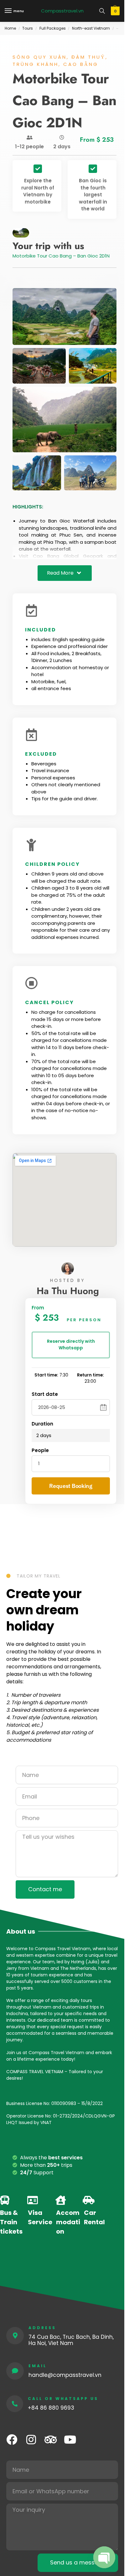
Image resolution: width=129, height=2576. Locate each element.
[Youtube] (70, 2439)
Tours (28, 28)
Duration (42, 1424)
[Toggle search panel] (102, 11)
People (40, 1450)
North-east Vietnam (91, 28)
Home (10, 28)
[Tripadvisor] (51, 2439)
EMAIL (38, 2366)
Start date (45, 1394)
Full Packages (53, 28)
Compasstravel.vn (62, 11)
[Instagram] (31, 2439)
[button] (114, 11)
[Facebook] (12, 2439)
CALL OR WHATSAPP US (63, 2399)
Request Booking (71, 1486)
